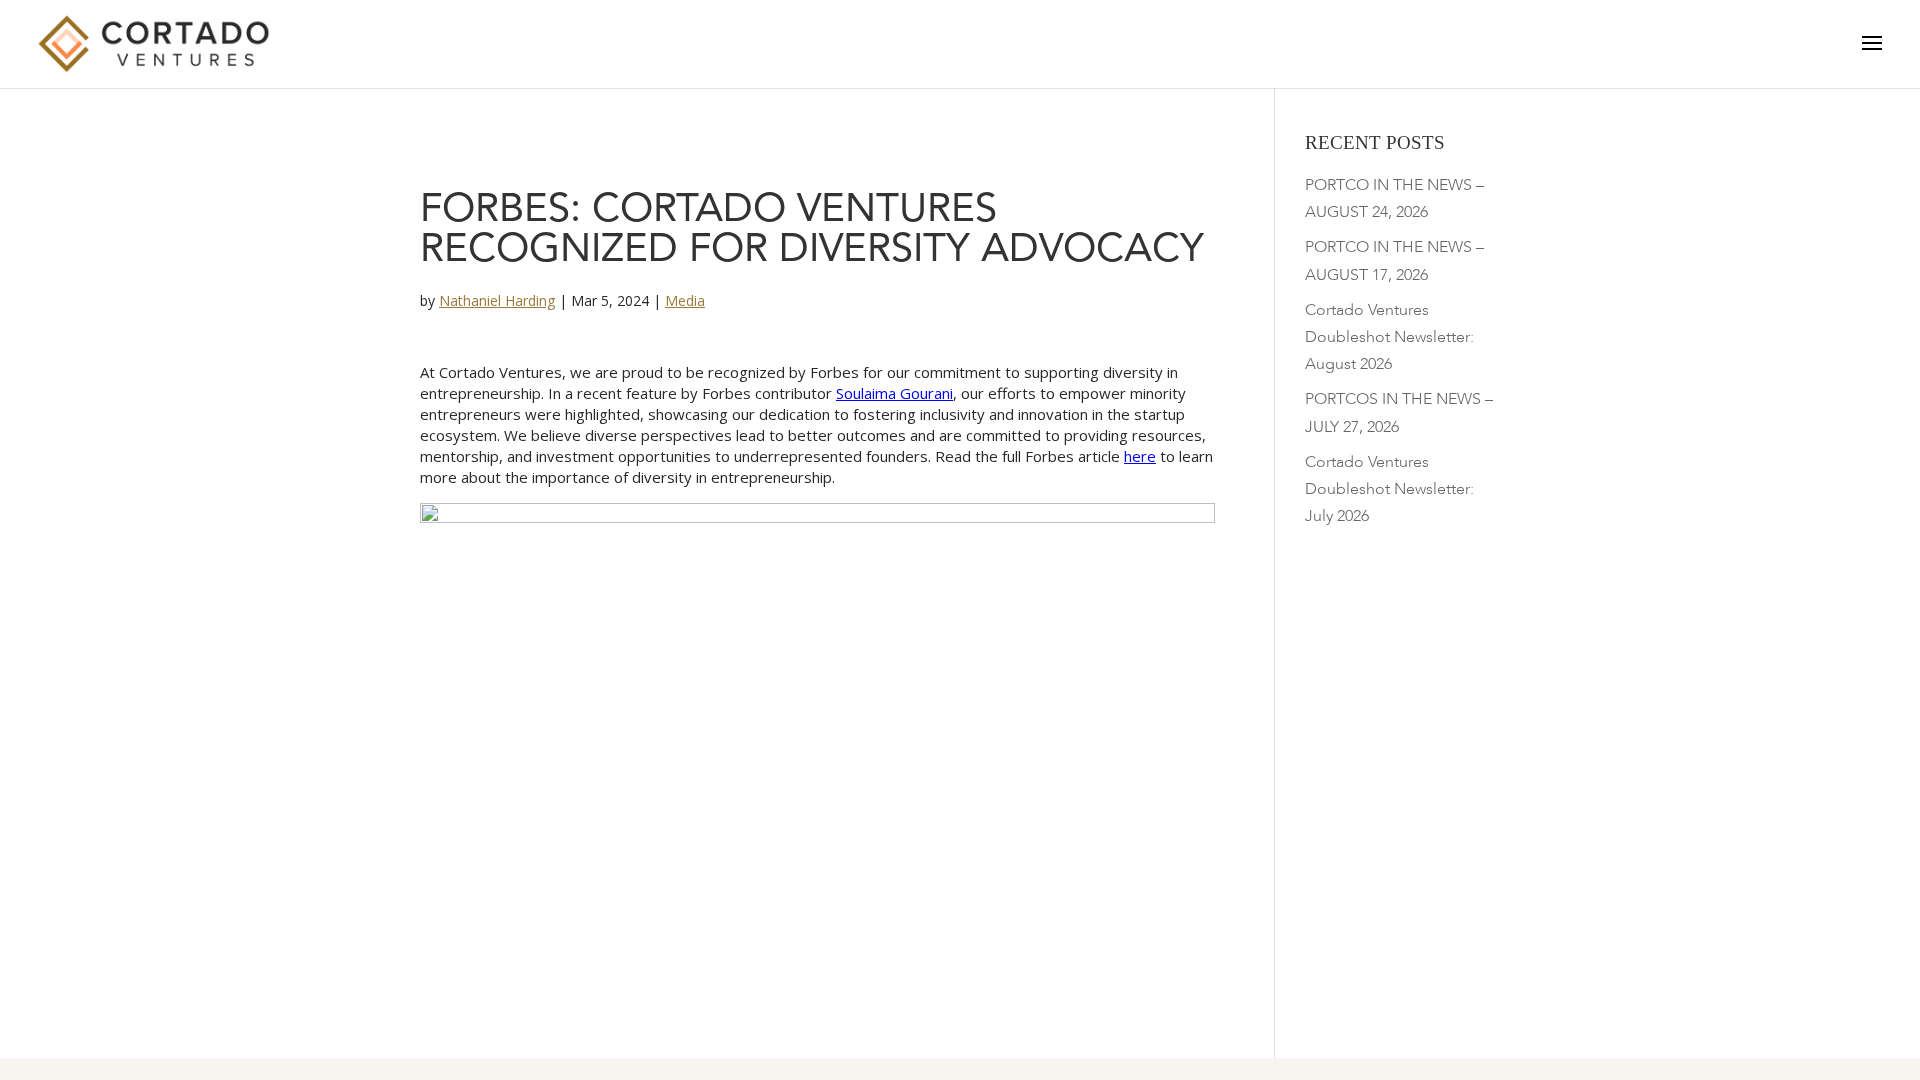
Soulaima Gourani (894, 393)
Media (685, 300)
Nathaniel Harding (497, 300)
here (1140, 456)
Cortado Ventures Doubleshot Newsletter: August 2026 (1389, 337)
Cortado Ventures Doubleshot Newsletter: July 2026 (1389, 489)
